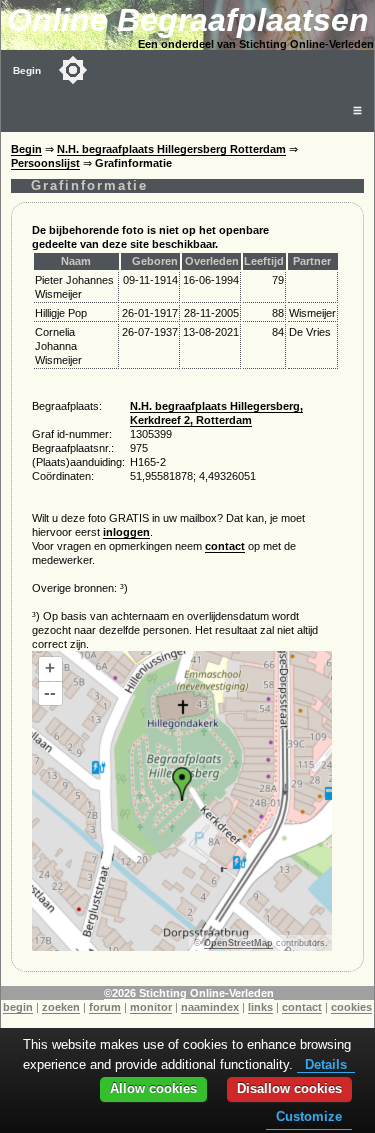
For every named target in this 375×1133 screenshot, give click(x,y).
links (260, 1007)
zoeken (61, 1007)
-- (50, 692)
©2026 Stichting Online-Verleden (189, 993)
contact (225, 546)
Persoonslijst (45, 163)
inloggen (126, 532)
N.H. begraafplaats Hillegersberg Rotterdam (171, 149)
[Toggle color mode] (73, 70)
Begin (27, 70)
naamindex (210, 1007)
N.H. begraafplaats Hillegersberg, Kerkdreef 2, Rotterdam (216, 413)
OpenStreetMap (238, 943)
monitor (151, 1007)
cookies (351, 1007)
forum (105, 1007)
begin (18, 1007)
